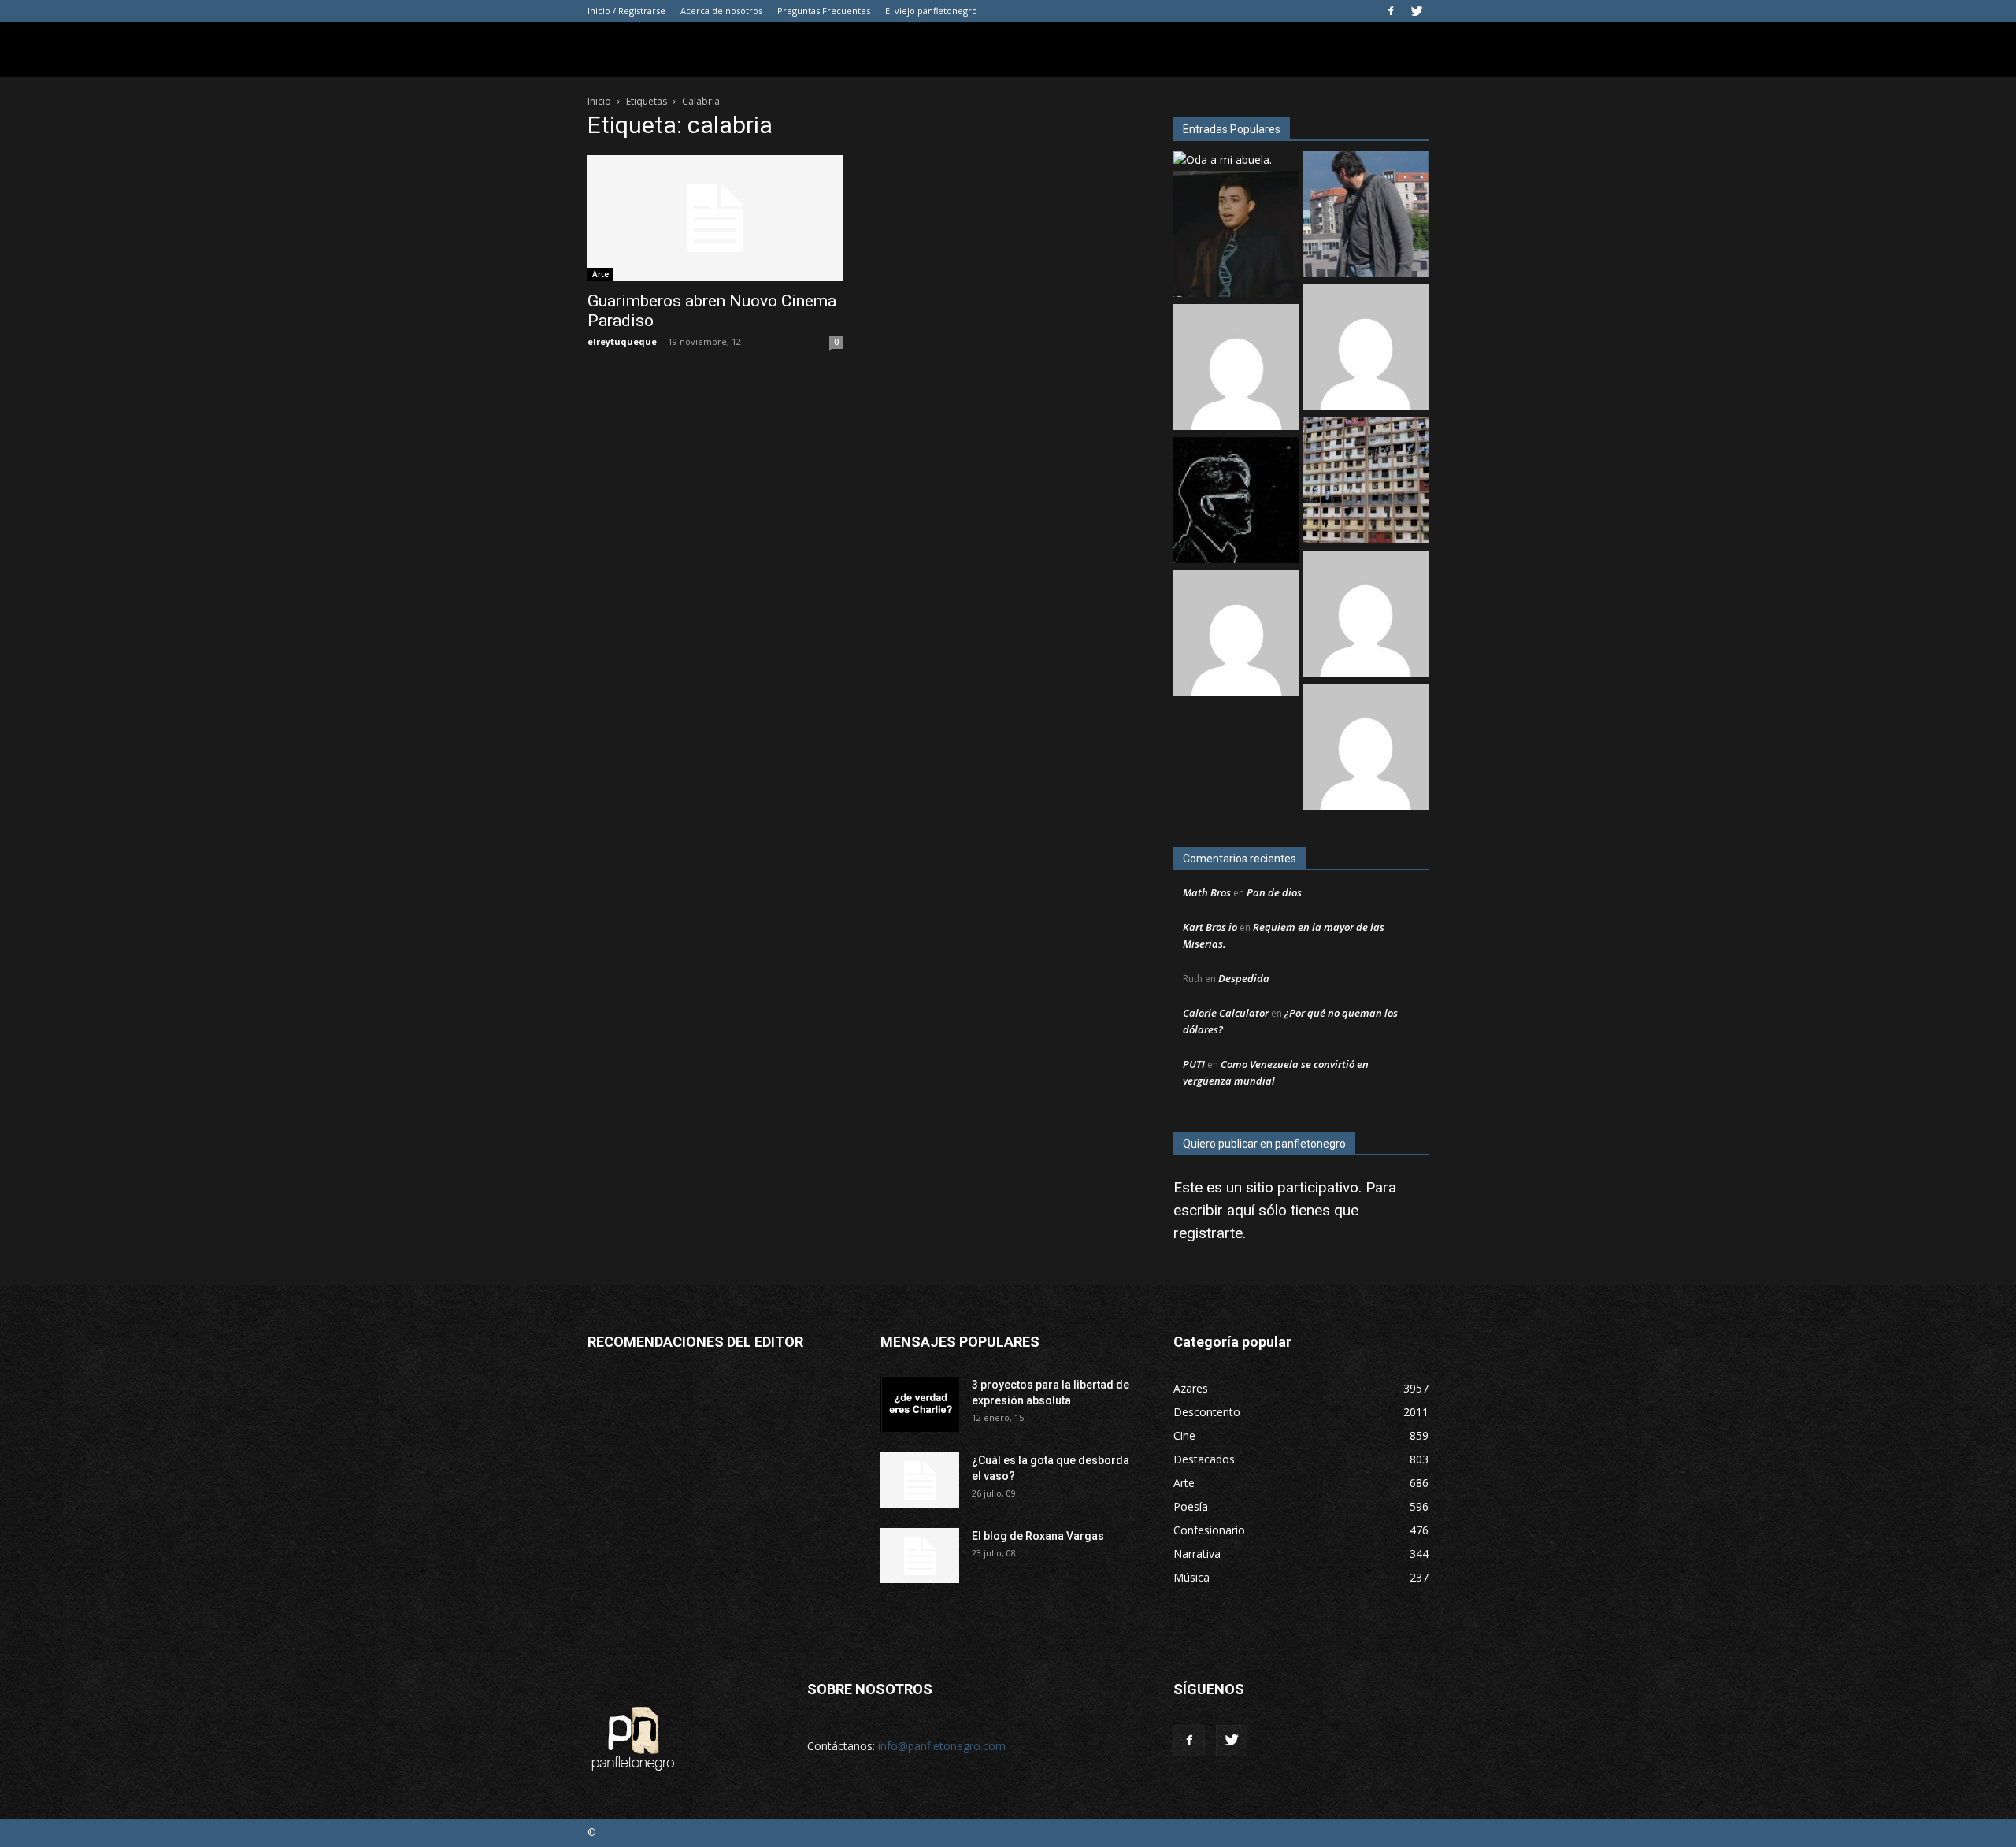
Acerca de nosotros (721, 11)
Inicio (599, 101)
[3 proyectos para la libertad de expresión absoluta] (920, 1404)
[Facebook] (1391, 11)
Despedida (1244, 978)
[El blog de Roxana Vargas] (920, 1556)
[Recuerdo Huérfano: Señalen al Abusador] (1236, 236)
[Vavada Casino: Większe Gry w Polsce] (1236, 635)
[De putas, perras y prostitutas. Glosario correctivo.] (1236, 502)
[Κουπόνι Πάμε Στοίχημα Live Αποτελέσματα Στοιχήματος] (1236, 369)
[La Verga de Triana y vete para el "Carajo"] (1366, 216)
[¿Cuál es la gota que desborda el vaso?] (920, 1480)
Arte (600, 274)
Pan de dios (1274, 892)
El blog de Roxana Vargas (1038, 1536)
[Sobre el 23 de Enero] (1366, 482)
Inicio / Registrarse (626, 11)
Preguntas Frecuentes (824, 11)
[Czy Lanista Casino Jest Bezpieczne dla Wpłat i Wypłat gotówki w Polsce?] (1366, 349)
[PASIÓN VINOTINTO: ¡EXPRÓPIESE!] (1366, 616)
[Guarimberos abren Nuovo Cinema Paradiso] (715, 218)
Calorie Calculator (1226, 1013)
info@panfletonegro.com (942, 1746)
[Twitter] (1417, 11)
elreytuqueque (622, 341)
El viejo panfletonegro (931, 11)
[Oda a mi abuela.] (1223, 159)
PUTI (1194, 1064)
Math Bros (1207, 892)
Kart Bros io (1210, 927)
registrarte (1208, 1233)
